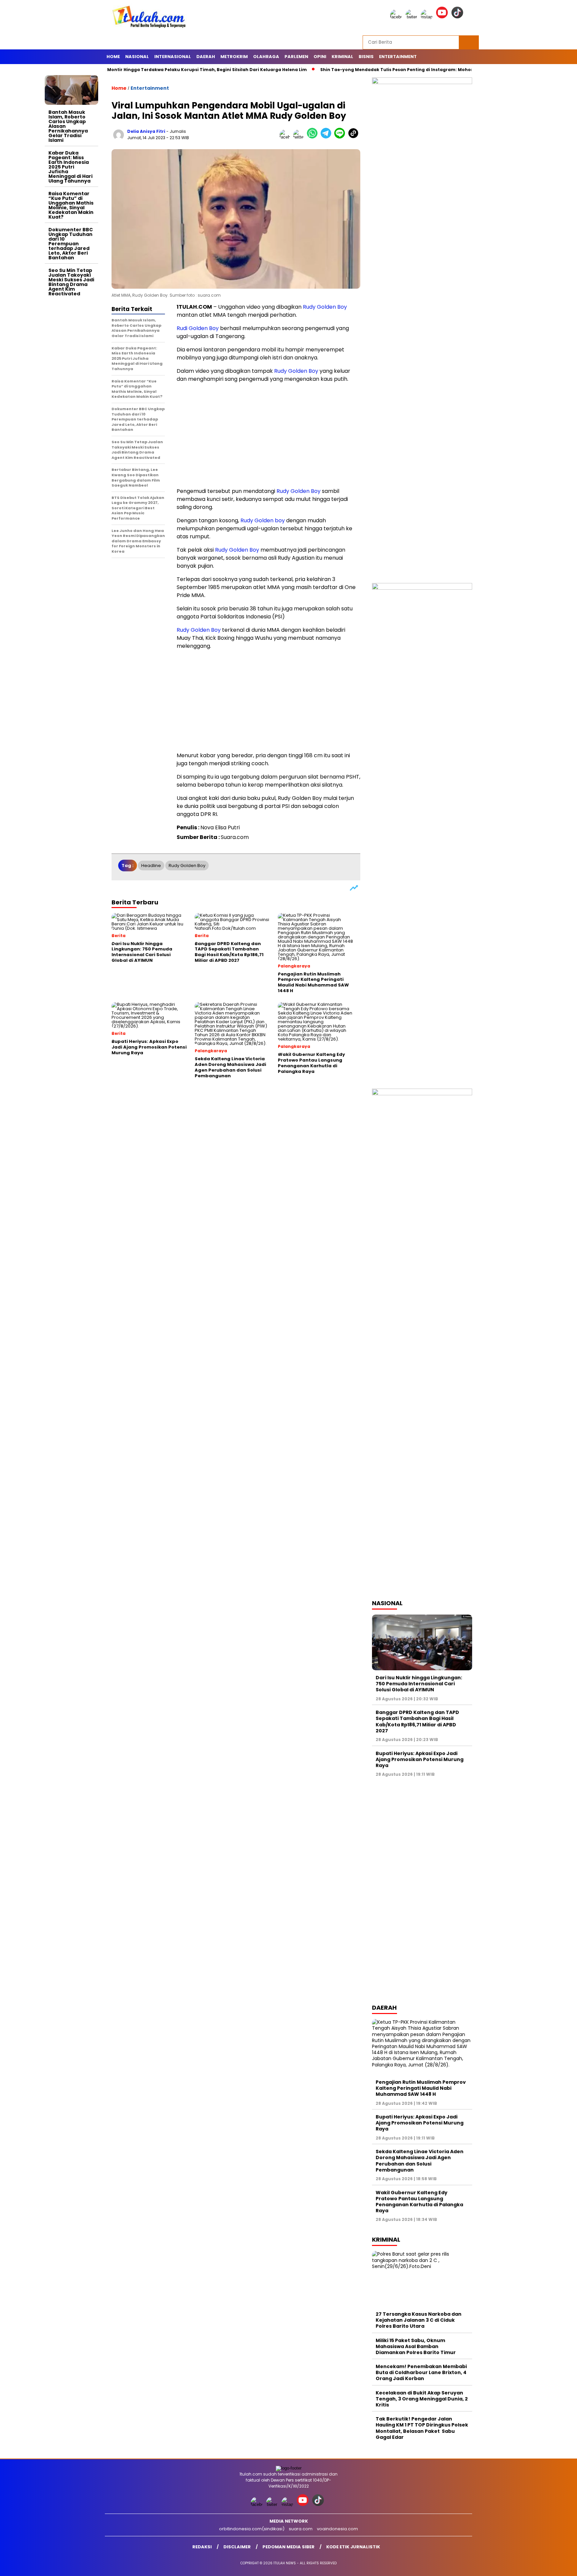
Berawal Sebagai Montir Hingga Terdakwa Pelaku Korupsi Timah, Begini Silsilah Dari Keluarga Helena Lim (141, 70)
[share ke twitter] (300, 137)
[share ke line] (341, 137)
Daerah (206, 57)
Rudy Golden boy (263, 520)
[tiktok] (458, 17)
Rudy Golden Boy (325, 307)
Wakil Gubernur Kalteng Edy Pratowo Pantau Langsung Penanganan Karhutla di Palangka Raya (419, 2202)
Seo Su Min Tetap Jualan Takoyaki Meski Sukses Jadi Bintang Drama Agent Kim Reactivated (71, 282)
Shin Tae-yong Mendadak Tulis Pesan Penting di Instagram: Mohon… (353, 70)
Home (113, 57)
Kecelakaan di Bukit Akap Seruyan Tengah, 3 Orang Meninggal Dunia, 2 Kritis (422, 2399)
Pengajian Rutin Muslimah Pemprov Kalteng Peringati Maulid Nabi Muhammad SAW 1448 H (421, 2088)
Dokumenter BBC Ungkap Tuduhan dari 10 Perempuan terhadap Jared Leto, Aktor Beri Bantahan (71, 244)
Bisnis (366, 57)
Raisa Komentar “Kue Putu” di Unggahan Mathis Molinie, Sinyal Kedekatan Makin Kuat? (71, 205)
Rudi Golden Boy (198, 328)
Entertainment (398, 57)
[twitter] (412, 17)
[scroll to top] (554, 2566)
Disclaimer (237, 2547)
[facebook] (397, 17)
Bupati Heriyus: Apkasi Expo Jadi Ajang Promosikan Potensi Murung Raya (420, 1759)
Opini (320, 57)
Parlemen (296, 57)
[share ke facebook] (286, 137)
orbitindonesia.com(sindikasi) (252, 2529)
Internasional (173, 57)
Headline (151, 866)
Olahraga (266, 57)
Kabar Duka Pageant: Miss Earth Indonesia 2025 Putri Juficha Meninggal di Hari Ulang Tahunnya (70, 167)
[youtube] (443, 17)
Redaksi (202, 2547)
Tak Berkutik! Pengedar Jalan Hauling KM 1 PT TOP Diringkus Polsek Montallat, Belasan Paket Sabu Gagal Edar (422, 2428)
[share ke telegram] (327, 137)
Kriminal (342, 57)
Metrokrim (234, 57)
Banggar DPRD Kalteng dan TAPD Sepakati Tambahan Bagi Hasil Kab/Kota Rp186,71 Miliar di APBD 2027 (417, 1722)
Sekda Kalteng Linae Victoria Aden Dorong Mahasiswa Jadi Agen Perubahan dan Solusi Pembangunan (420, 2161)
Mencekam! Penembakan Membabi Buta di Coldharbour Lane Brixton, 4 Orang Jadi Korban (421, 2372)
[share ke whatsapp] (314, 137)
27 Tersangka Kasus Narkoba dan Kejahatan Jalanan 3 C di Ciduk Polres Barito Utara (419, 2320)
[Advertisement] (71, 399)
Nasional (137, 57)
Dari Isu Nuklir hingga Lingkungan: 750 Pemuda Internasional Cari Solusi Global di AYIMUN (419, 1684)
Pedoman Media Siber (288, 2547)
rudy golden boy (187, 866)
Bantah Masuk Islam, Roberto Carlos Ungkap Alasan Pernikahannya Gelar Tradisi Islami (68, 126)
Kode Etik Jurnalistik (353, 2547)
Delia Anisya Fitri (146, 131)
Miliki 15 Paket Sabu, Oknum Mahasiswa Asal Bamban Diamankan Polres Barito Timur (416, 2346)
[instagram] (428, 17)
